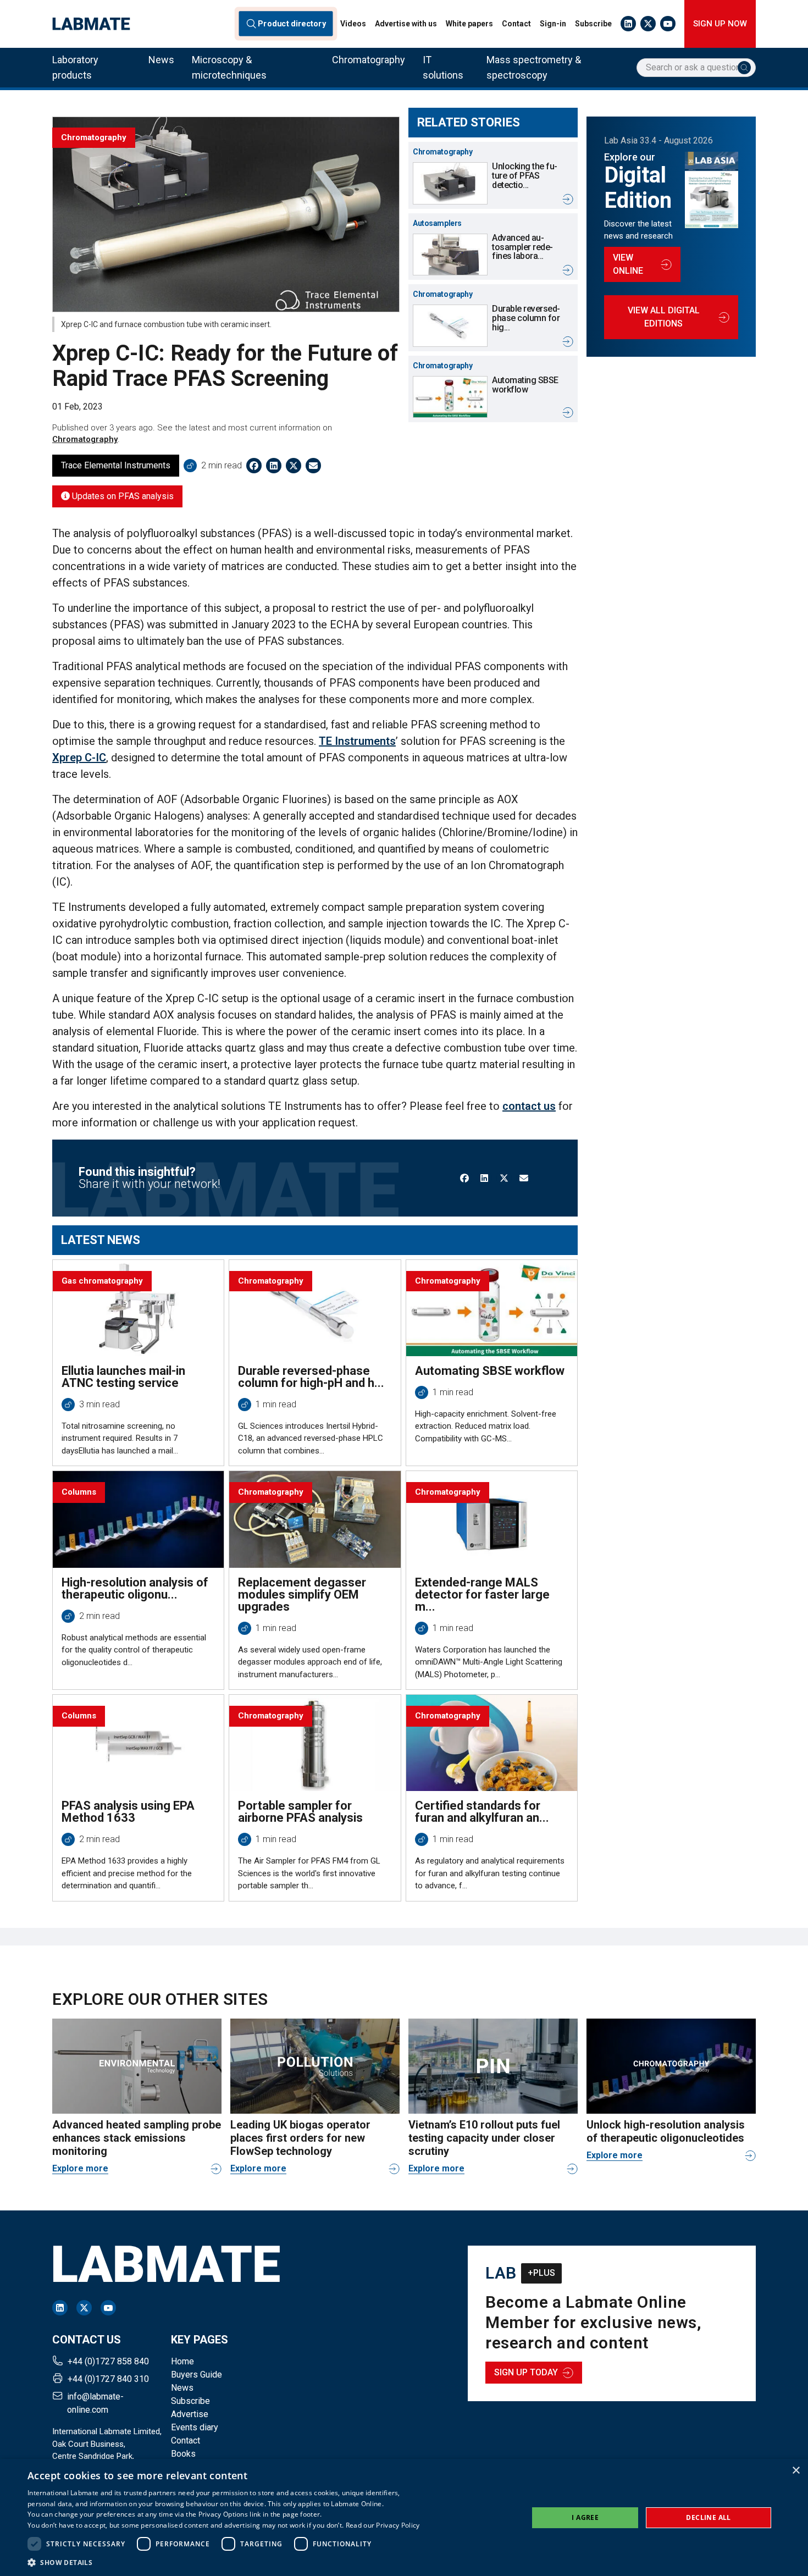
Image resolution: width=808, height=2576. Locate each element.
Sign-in (553, 24)
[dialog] (404, 2517)
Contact (516, 24)
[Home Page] (91, 24)
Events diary (195, 2427)
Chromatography (369, 60)
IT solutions (443, 67)
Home (182, 2361)
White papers (469, 24)
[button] (224, 2562)
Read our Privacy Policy (383, 2525)
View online (628, 264)
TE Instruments (357, 741)
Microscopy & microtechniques (229, 67)
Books (183, 2454)
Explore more (80, 2168)
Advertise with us (406, 24)
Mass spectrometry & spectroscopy (534, 67)
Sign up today (526, 2372)
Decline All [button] (708, 2517)
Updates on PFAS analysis (122, 496)
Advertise (190, 2414)
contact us (529, 1106)
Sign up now (720, 24)
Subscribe (593, 24)
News (161, 60)
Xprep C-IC (79, 758)
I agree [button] (585, 2517)
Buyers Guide (197, 2375)
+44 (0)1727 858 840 (108, 2361)
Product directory (292, 24)
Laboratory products (75, 67)
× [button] (796, 2471)
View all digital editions (664, 317)
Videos (353, 24)
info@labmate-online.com (95, 2403)
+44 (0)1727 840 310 (108, 2379)
